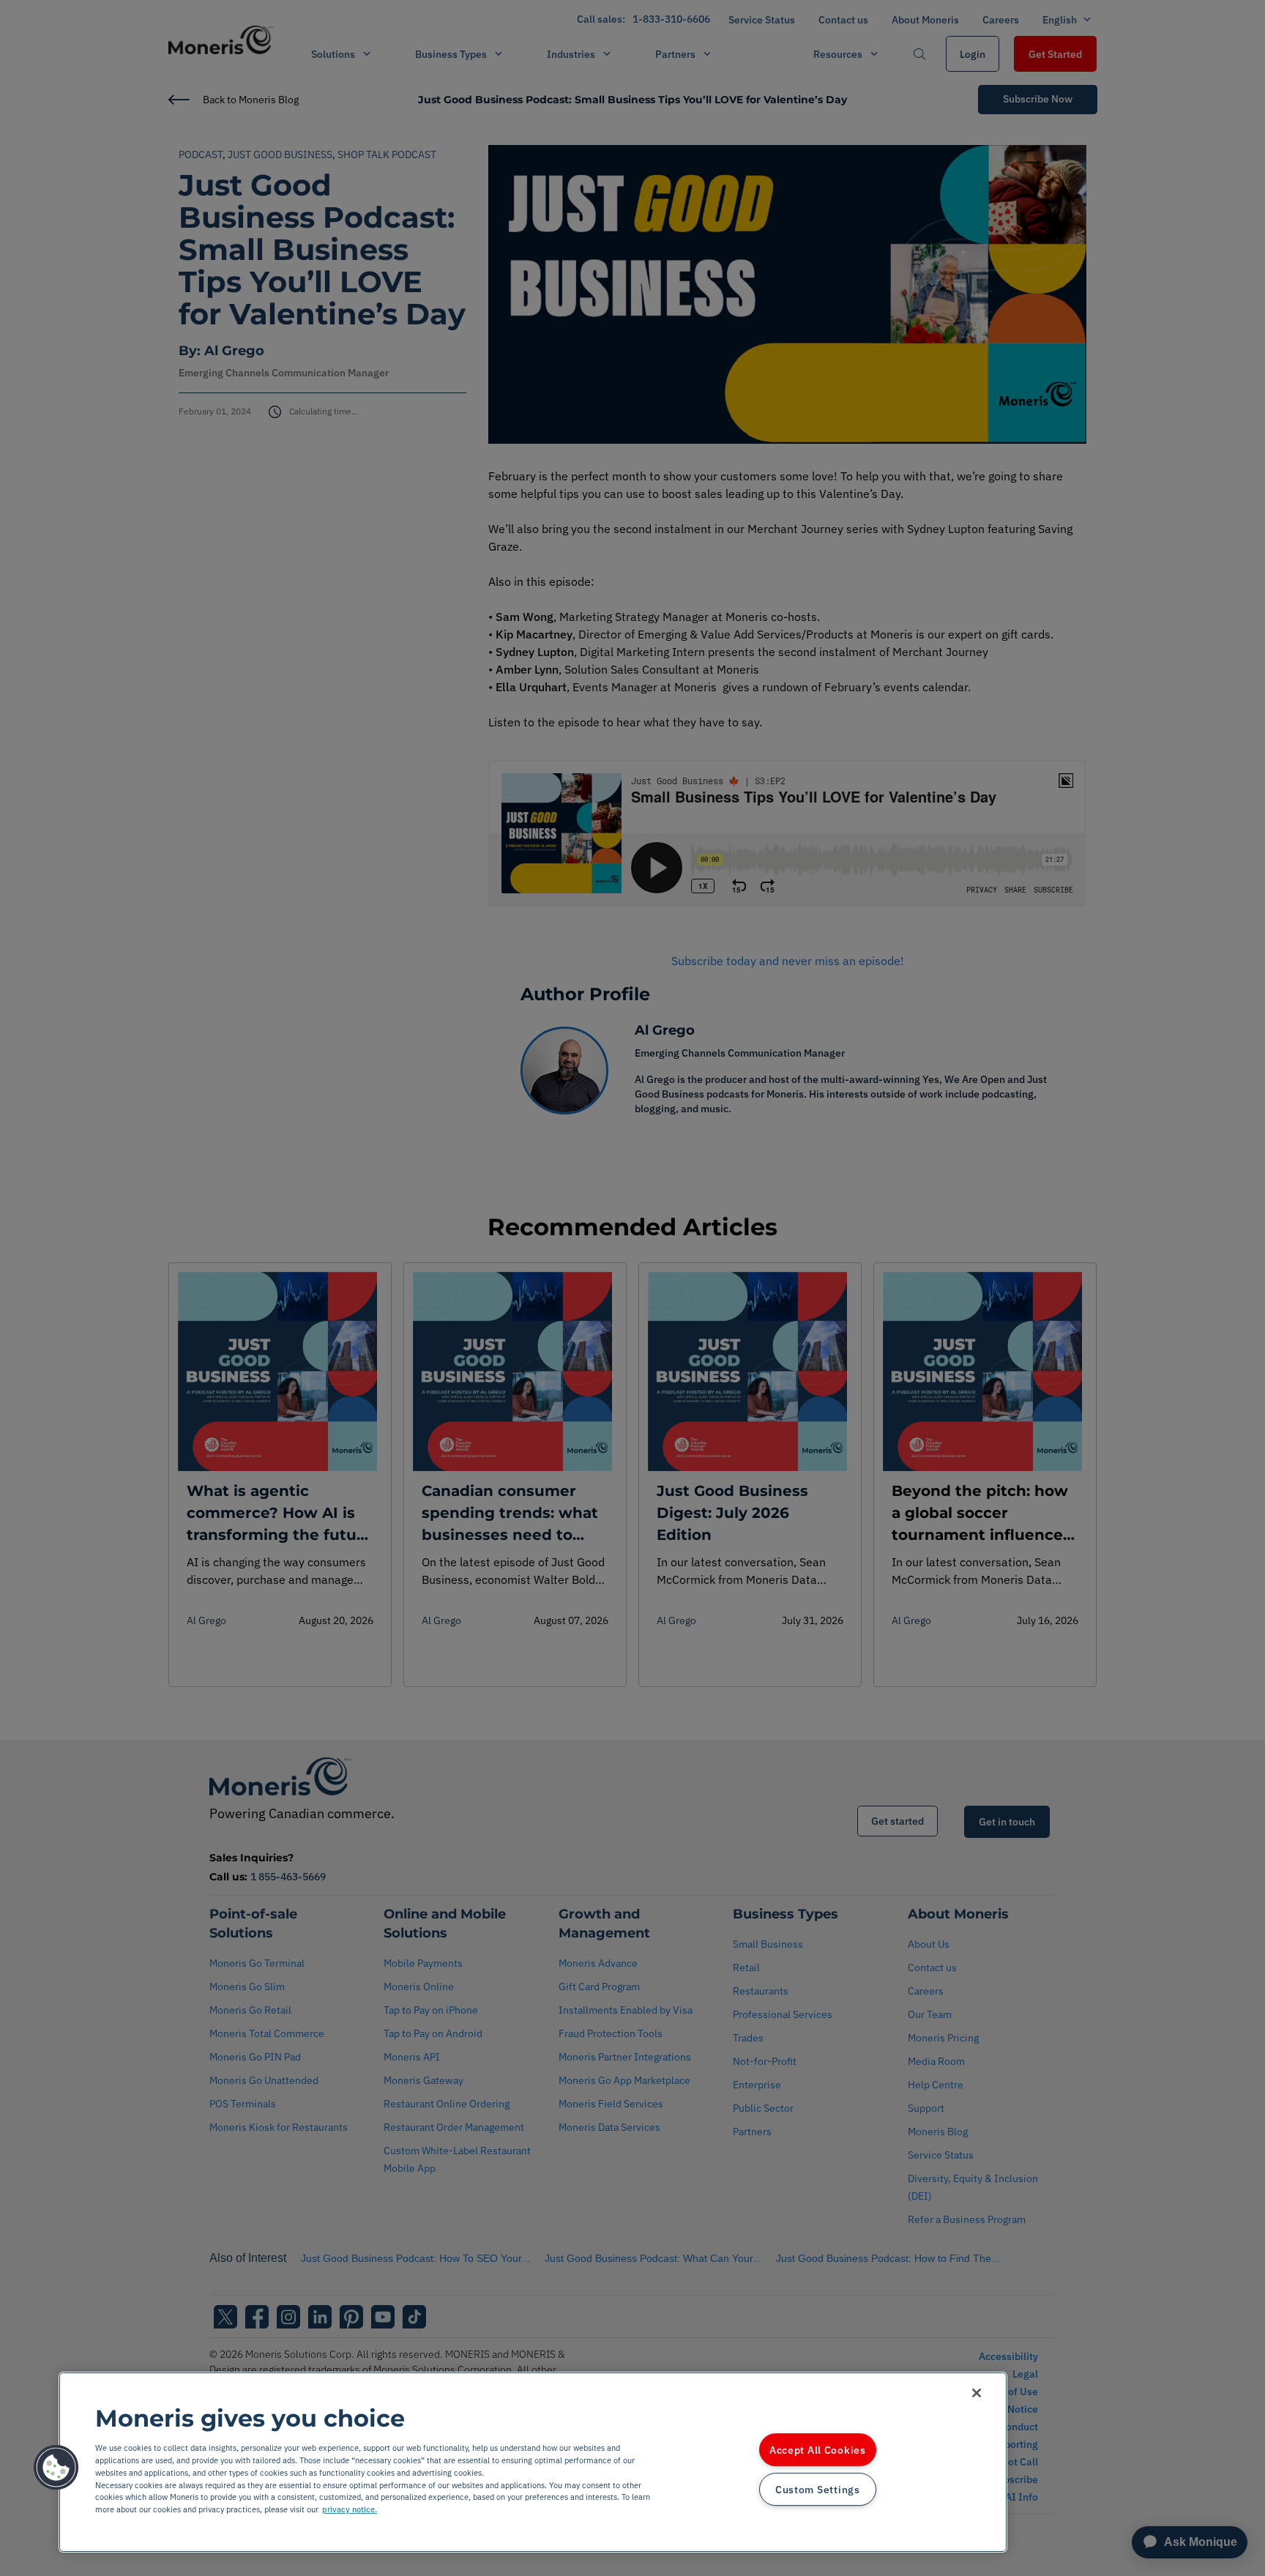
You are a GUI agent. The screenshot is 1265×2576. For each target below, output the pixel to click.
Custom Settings (818, 2489)
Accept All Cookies (818, 2450)
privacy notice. (350, 2509)
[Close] (977, 2393)
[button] (56, 2468)
